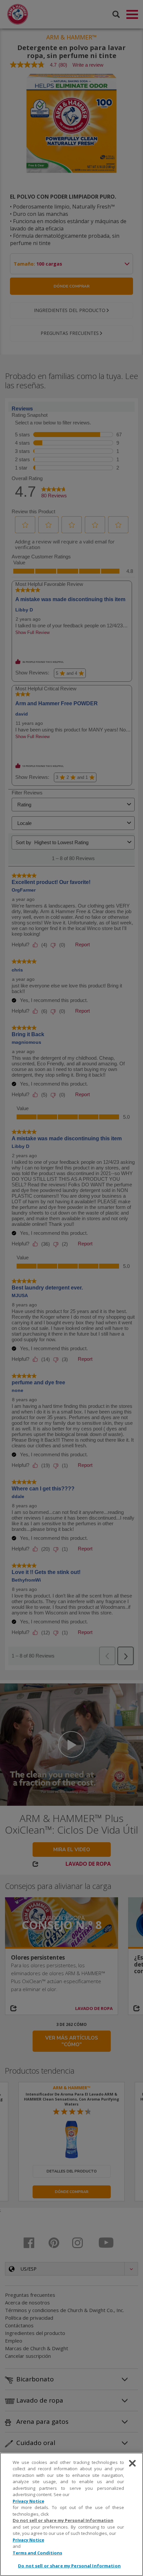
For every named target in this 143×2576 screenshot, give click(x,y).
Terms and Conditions (37, 2553)
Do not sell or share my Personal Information (69, 2566)
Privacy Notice (28, 2501)
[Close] (132, 2463)
